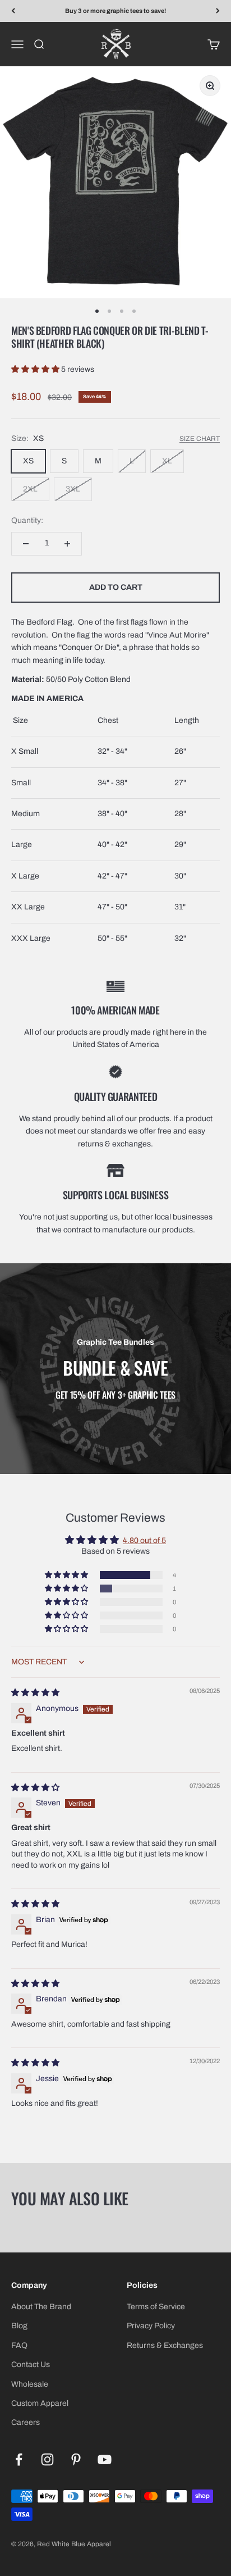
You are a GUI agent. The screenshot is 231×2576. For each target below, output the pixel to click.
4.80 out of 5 (144, 1540)
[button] (36, 369)
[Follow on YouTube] (105, 2459)
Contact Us (31, 2365)
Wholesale (30, 2384)
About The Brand (41, 2307)
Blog (19, 2326)
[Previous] (13, 11)
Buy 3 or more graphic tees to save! (115, 11)
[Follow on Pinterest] (76, 2459)
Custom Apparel (40, 2403)
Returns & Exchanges (165, 2345)
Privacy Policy (151, 2326)
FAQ (19, 2345)
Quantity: (27, 520)
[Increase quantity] (67, 544)
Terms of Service (156, 2307)
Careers (26, 2422)
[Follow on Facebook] (19, 2459)
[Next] (218, 11)
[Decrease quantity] (26, 544)
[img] (35, 1693)
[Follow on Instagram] (47, 2459)
